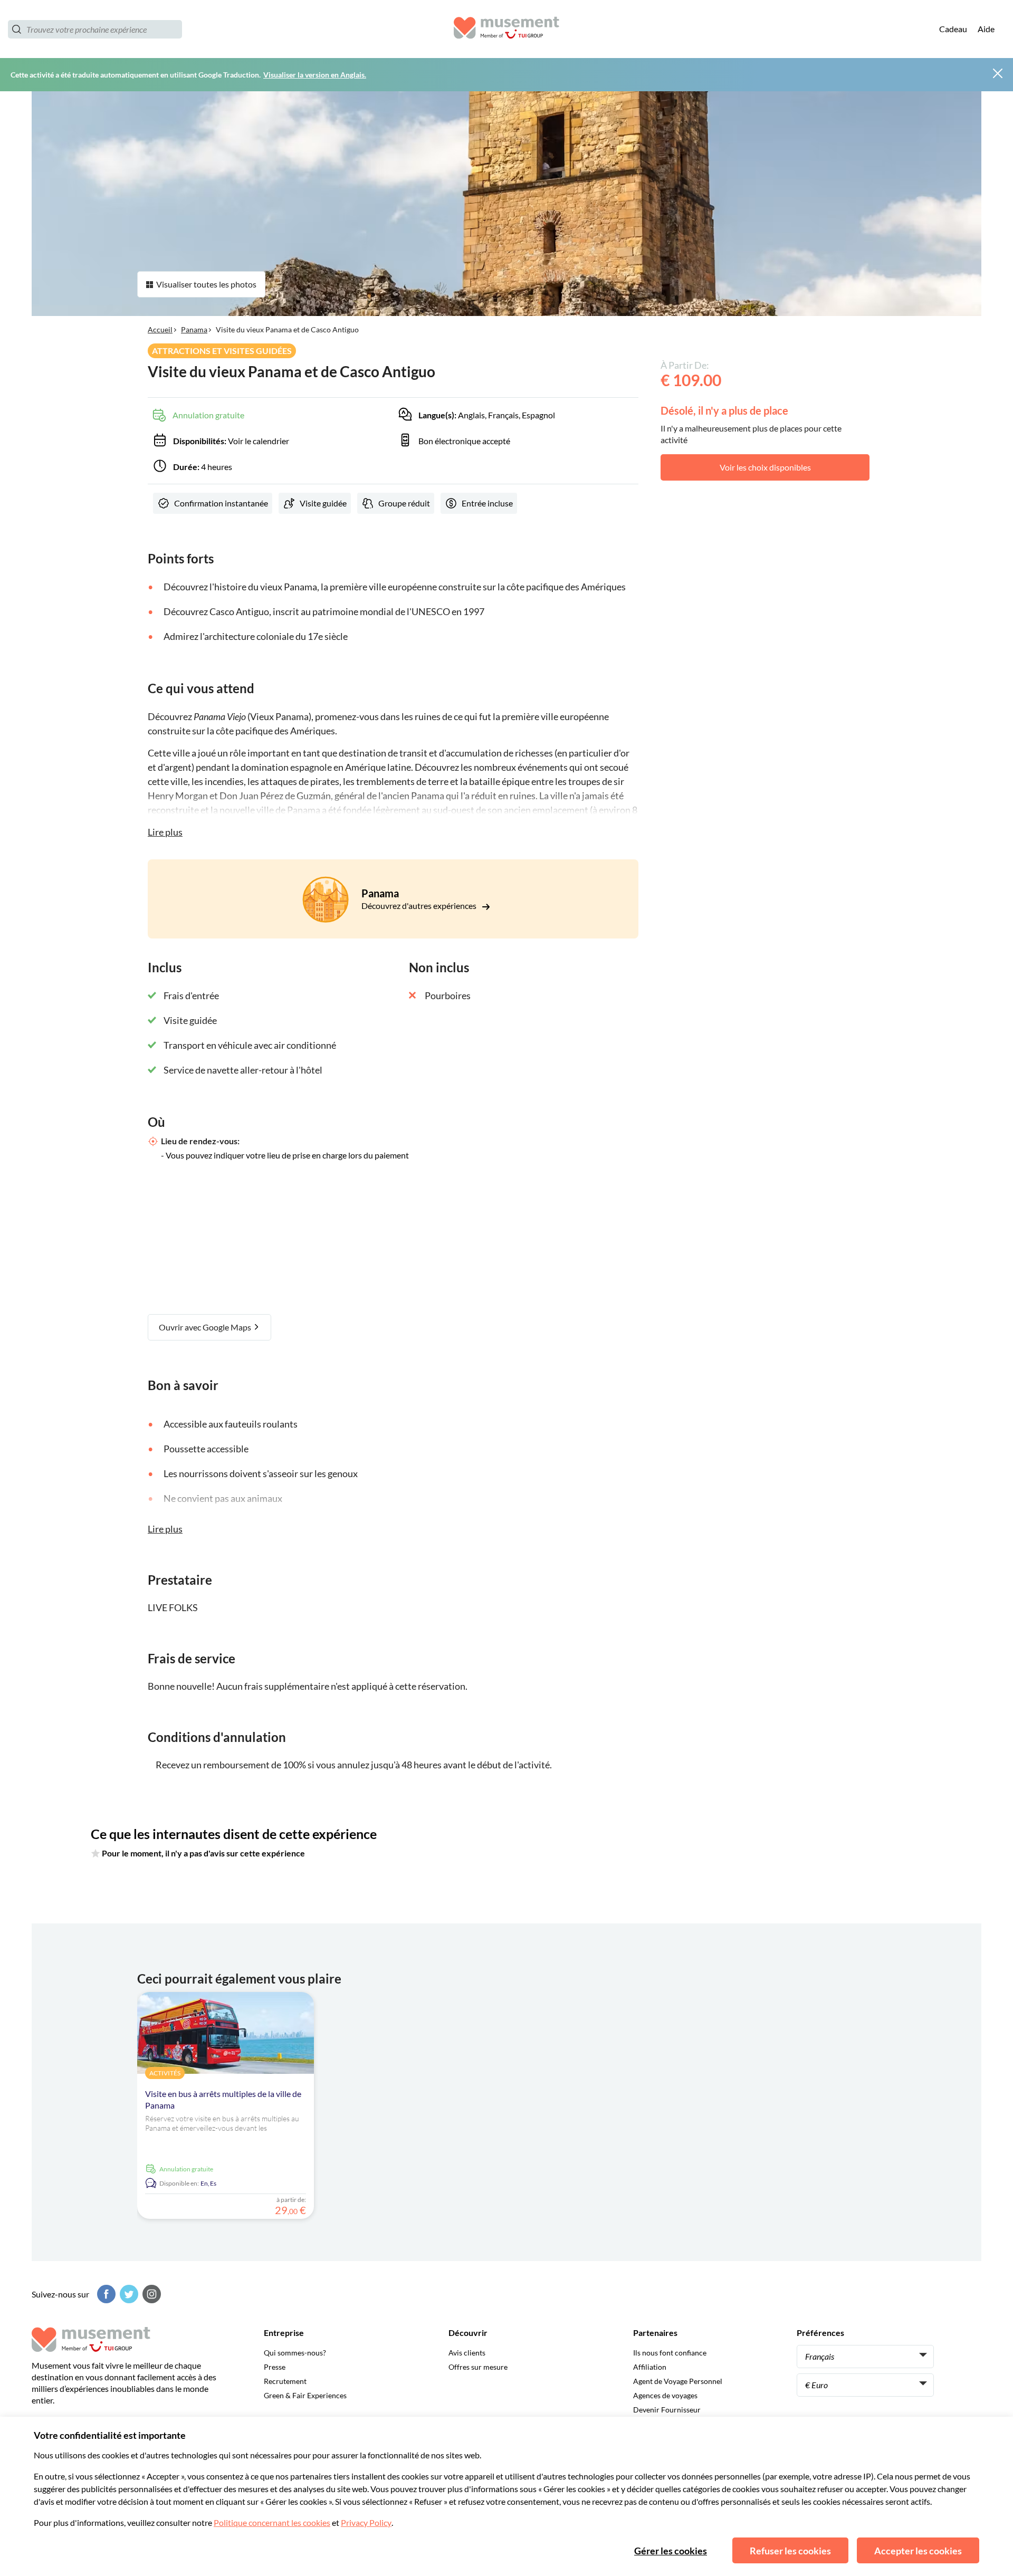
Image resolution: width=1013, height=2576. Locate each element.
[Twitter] (128, 2294)
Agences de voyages (665, 2395)
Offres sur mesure (478, 2367)
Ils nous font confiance (670, 2353)
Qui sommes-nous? (295, 2353)
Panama (194, 329)
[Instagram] (150, 2294)
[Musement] (506, 29)
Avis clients (467, 2353)
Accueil (160, 329)
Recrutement (285, 2381)
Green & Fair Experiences (305, 2395)
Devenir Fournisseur (667, 2410)
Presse (275, 2367)
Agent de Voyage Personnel (678, 2381)
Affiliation (650, 2367)
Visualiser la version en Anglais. (315, 75)
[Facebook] (105, 2294)
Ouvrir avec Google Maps (206, 1327)
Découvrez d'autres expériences (420, 906)
